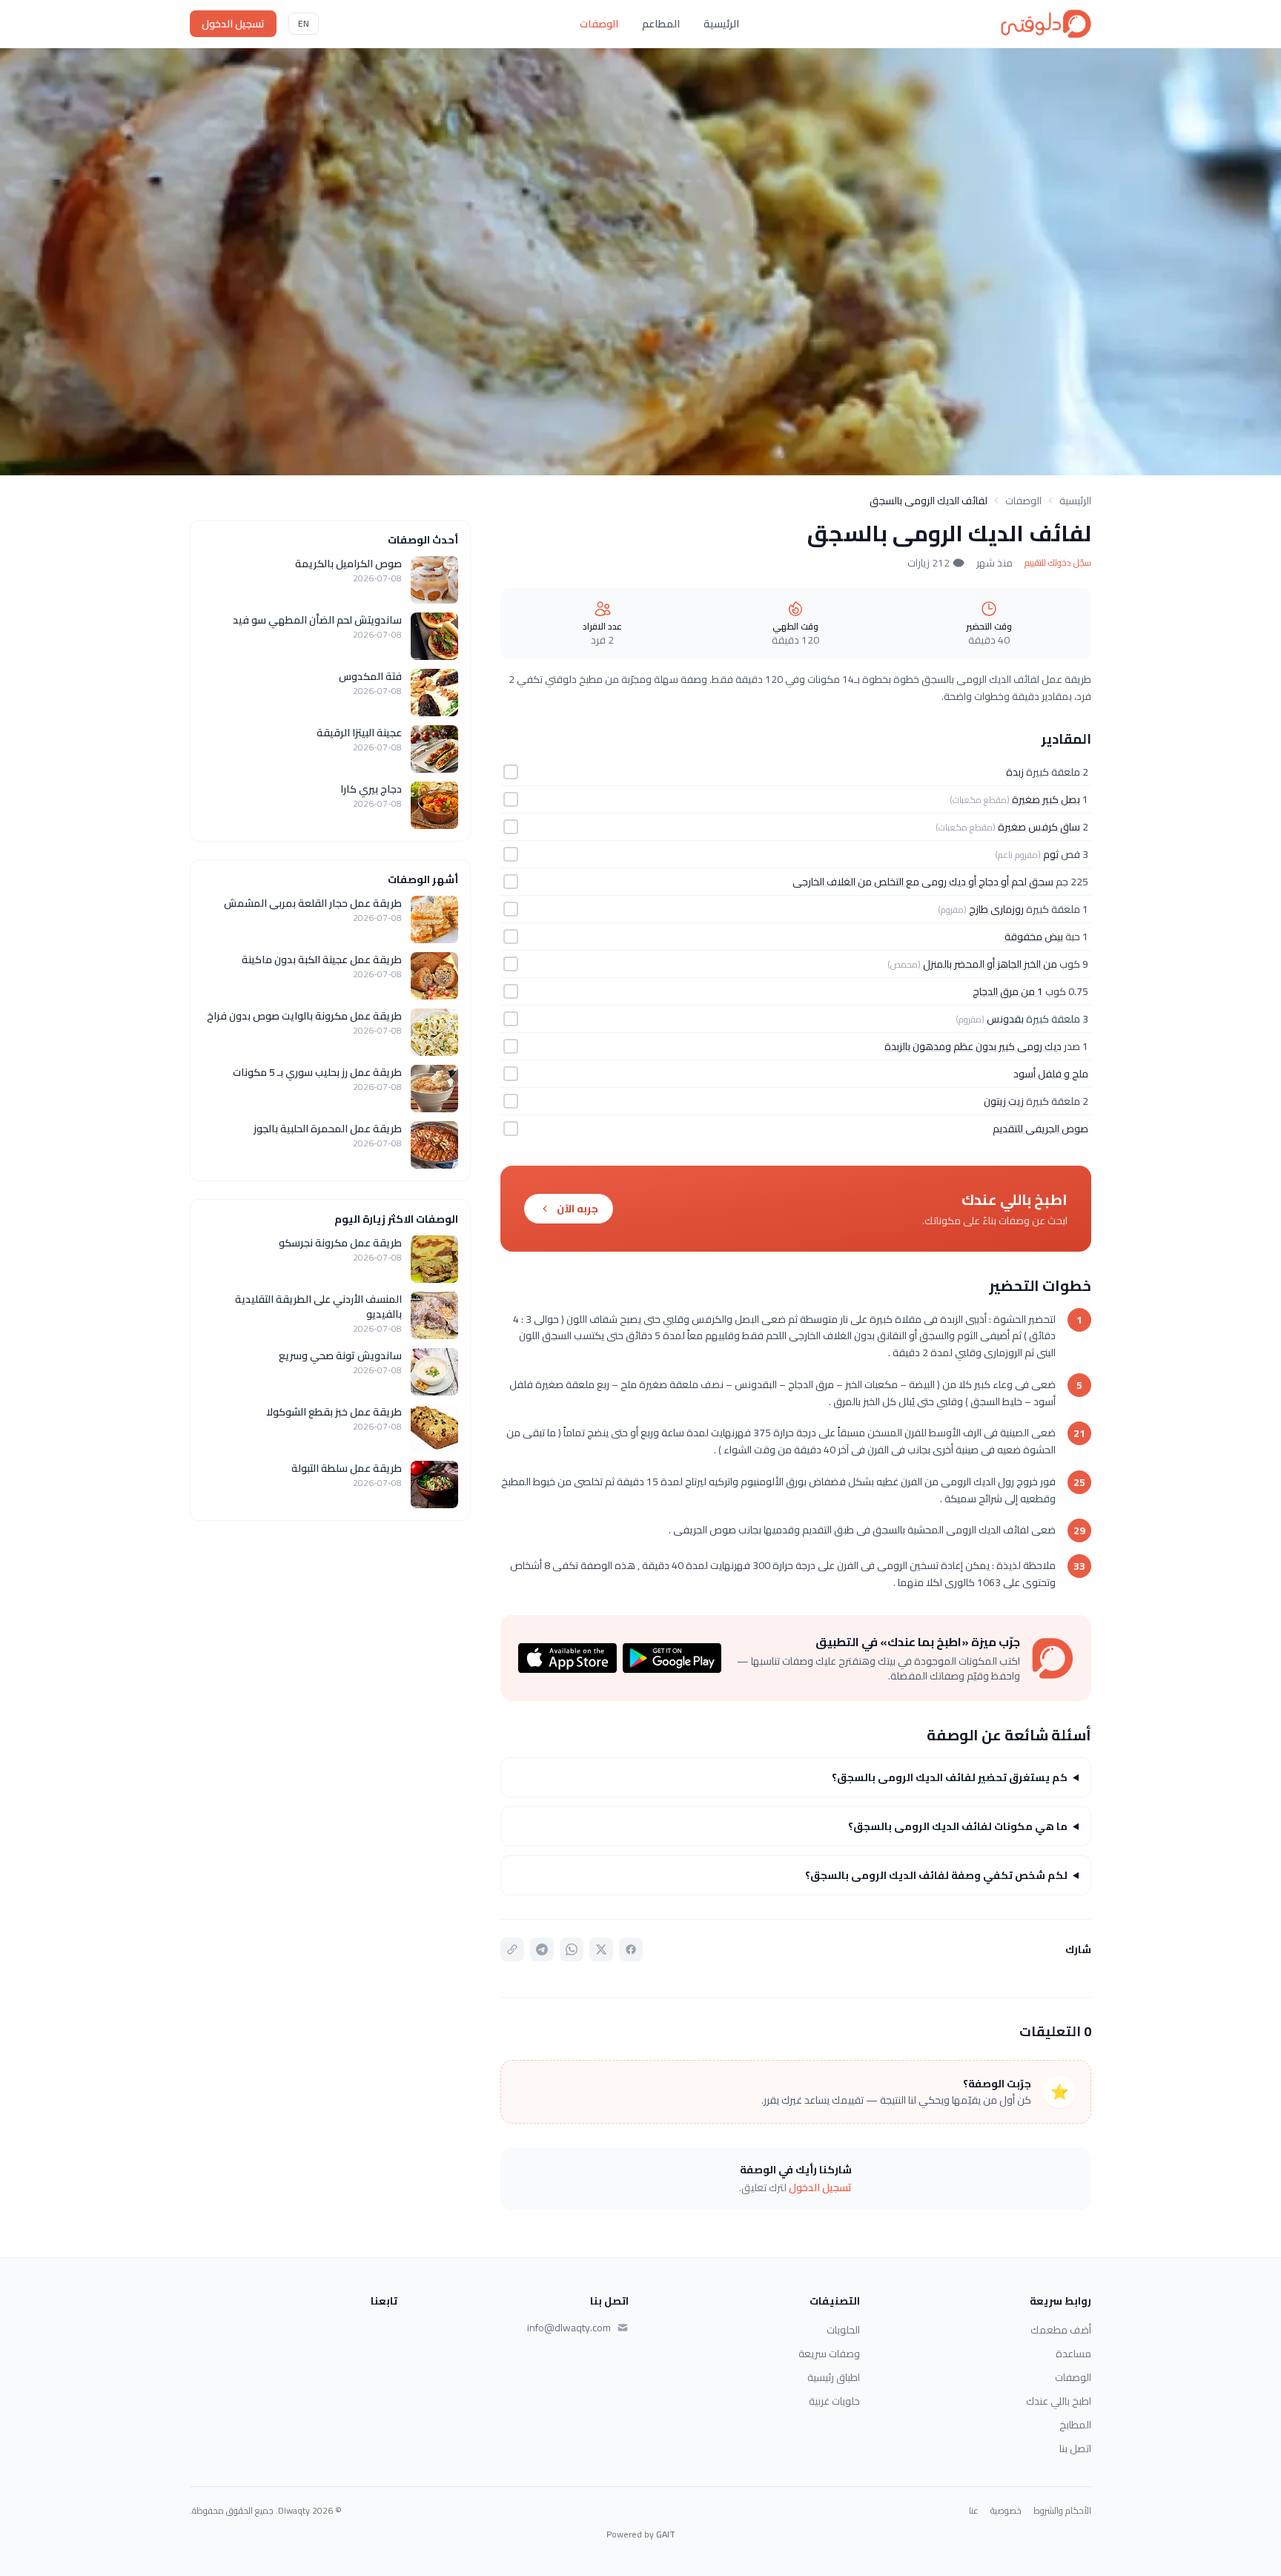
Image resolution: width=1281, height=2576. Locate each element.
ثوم (1051, 854)
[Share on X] (601, 1949)
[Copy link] (512, 1949)
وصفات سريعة (829, 2354)
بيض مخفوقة (1034, 937)
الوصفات (599, 24)
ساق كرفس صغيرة (1039, 827)
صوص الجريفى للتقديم (1040, 1129)
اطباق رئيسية (834, 2377)
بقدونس (1005, 1019)
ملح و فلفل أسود (1051, 1074)
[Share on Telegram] (542, 1949)
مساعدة (1073, 2354)
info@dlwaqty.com (569, 2328)
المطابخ (1075, 2425)
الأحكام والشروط (1062, 2511)
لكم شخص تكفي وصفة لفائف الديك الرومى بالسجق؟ (936, 1875)
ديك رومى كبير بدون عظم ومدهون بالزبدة (973, 1046)
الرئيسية (721, 24)
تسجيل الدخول (233, 24)
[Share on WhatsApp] (572, 1949)
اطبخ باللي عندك (1059, 2401)
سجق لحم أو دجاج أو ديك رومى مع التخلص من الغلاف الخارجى (923, 882)
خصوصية (1006, 2511)
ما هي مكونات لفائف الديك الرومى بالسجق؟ (958, 1826)
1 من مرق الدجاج (1008, 991)
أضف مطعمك (1061, 2330)
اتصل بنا (1075, 2448)
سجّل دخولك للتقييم (1058, 563)
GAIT (666, 2534)
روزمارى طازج (996, 909)
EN (304, 23)
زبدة (1015, 772)
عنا (974, 2511)
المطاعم (661, 24)
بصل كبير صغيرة (1046, 799)
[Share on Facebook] (631, 1949)
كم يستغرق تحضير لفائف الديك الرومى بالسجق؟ (950, 1777)
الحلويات (843, 2330)
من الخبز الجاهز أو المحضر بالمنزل (990, 964)
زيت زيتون (1004, 1101)
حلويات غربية (834, 2401)
